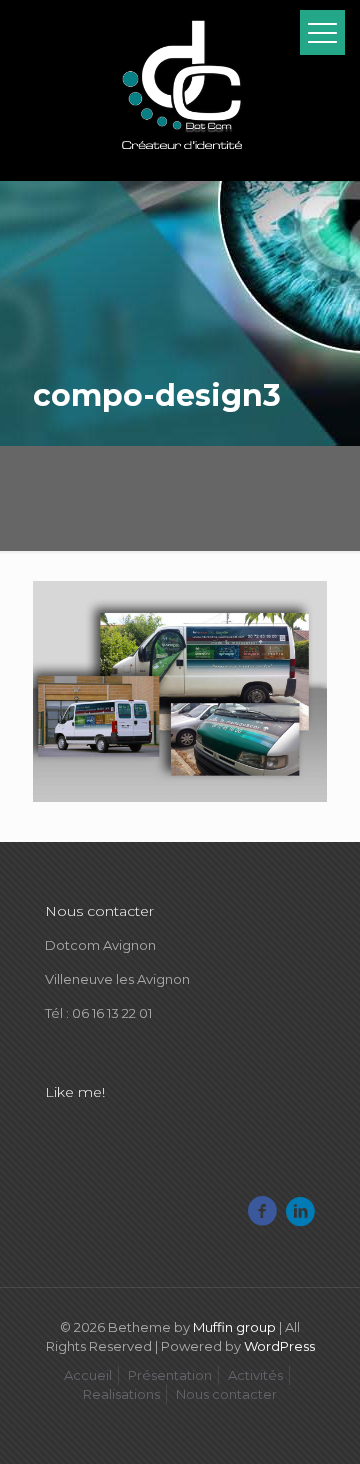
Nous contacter (226, 1394)
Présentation (170, 1375)
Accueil (88, 1375)
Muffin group (234, 1327)
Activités (255, 1375)
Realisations (121, 1394)
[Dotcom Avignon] (180, 90)
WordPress (279, 1346)
